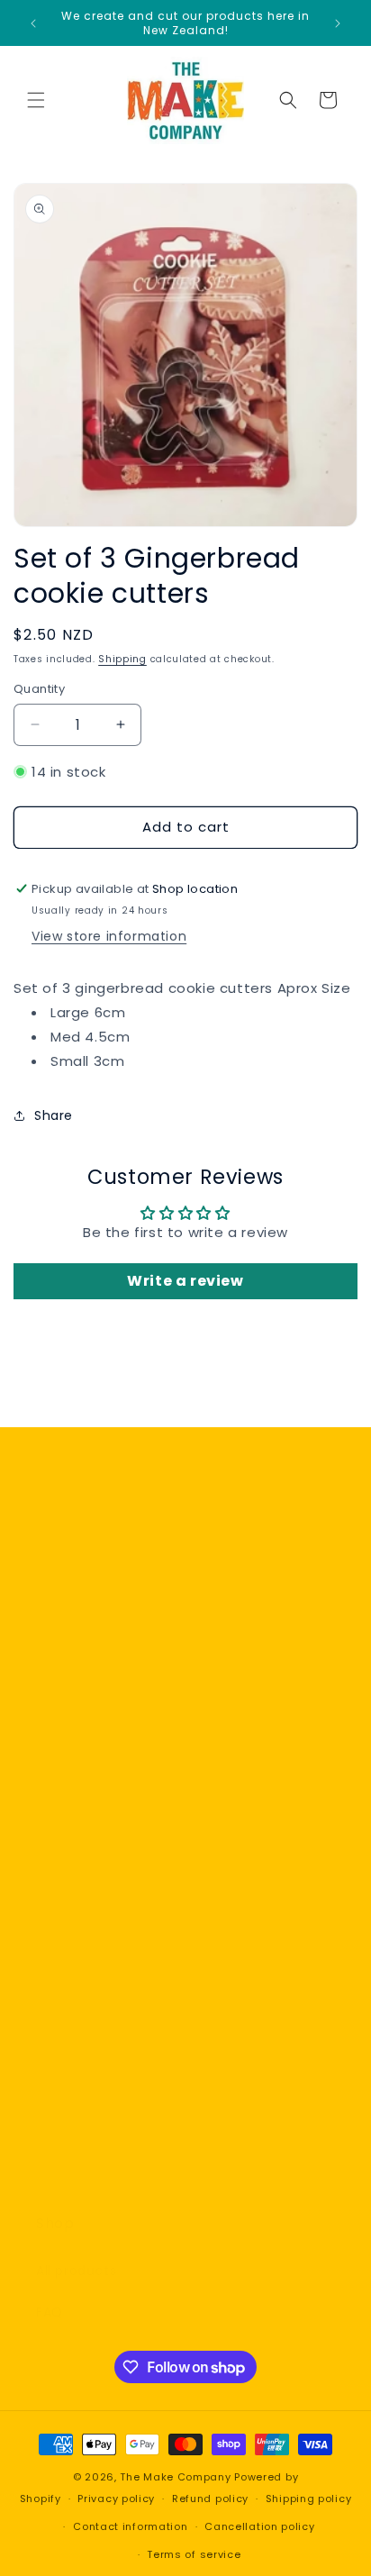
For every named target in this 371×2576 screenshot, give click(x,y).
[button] (36, 100)
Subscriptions (81, 2053)
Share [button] (54, 1115)
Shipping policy (309, 2499)
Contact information (130, 2526)
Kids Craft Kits (83, 2013)
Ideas (54, 2175)
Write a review (185, 1281)
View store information (109, 936)
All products (76, 2271)
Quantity (39, 689)
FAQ (50, 2312)
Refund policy (210, 2499)
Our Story (68, 1858)
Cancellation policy (259, 2526)
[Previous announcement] (33, 23)
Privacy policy (116, 2499)
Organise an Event (98, 2135)
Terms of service (194, 2554)
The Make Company (175, 2477)
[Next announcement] (338, 23)
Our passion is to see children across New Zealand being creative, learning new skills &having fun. (179, 1795)
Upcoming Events (95, 2094)
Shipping (122, 659)
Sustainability (81, 1899)
